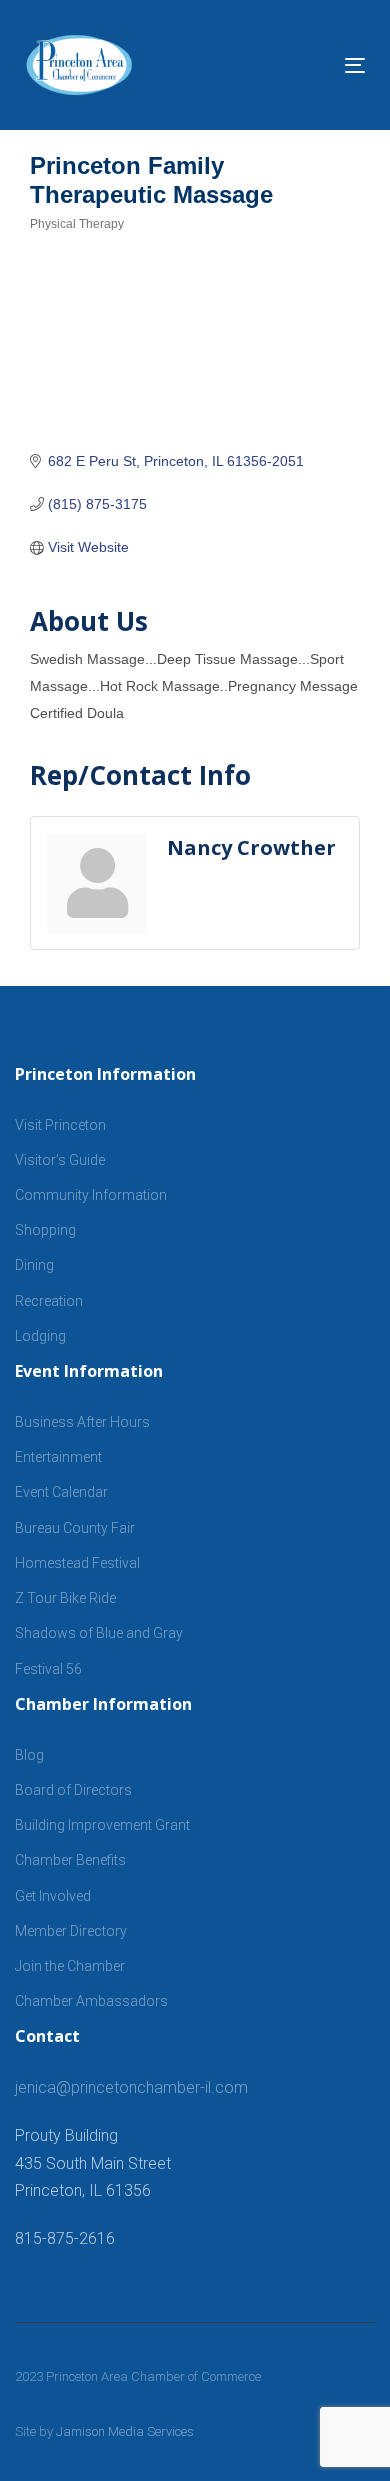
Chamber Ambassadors (91, 2001)
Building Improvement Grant (102, 1825)
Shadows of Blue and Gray (99, 1633)
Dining (34, 1265)
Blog (29, 1755)
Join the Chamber (70, 1966)
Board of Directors (73, 1790)
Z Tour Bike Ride (65, 1598)
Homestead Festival (77, 1563)
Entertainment (58, 1457)
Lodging (40, 1336)
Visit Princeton (60, 1125)
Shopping (45, 1230)
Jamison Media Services (125, 2431)
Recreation (49, 1301)
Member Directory (71, 1931)
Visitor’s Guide (60, 1160)
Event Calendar (61, 1492)
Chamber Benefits (70, 1860)
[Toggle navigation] (308, 65)
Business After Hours (82, 1422)
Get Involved (53, 1896)
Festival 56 (48, 1669)
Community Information (91, 1195)
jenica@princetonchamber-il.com (131, 2087)
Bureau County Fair (75, 1528)
